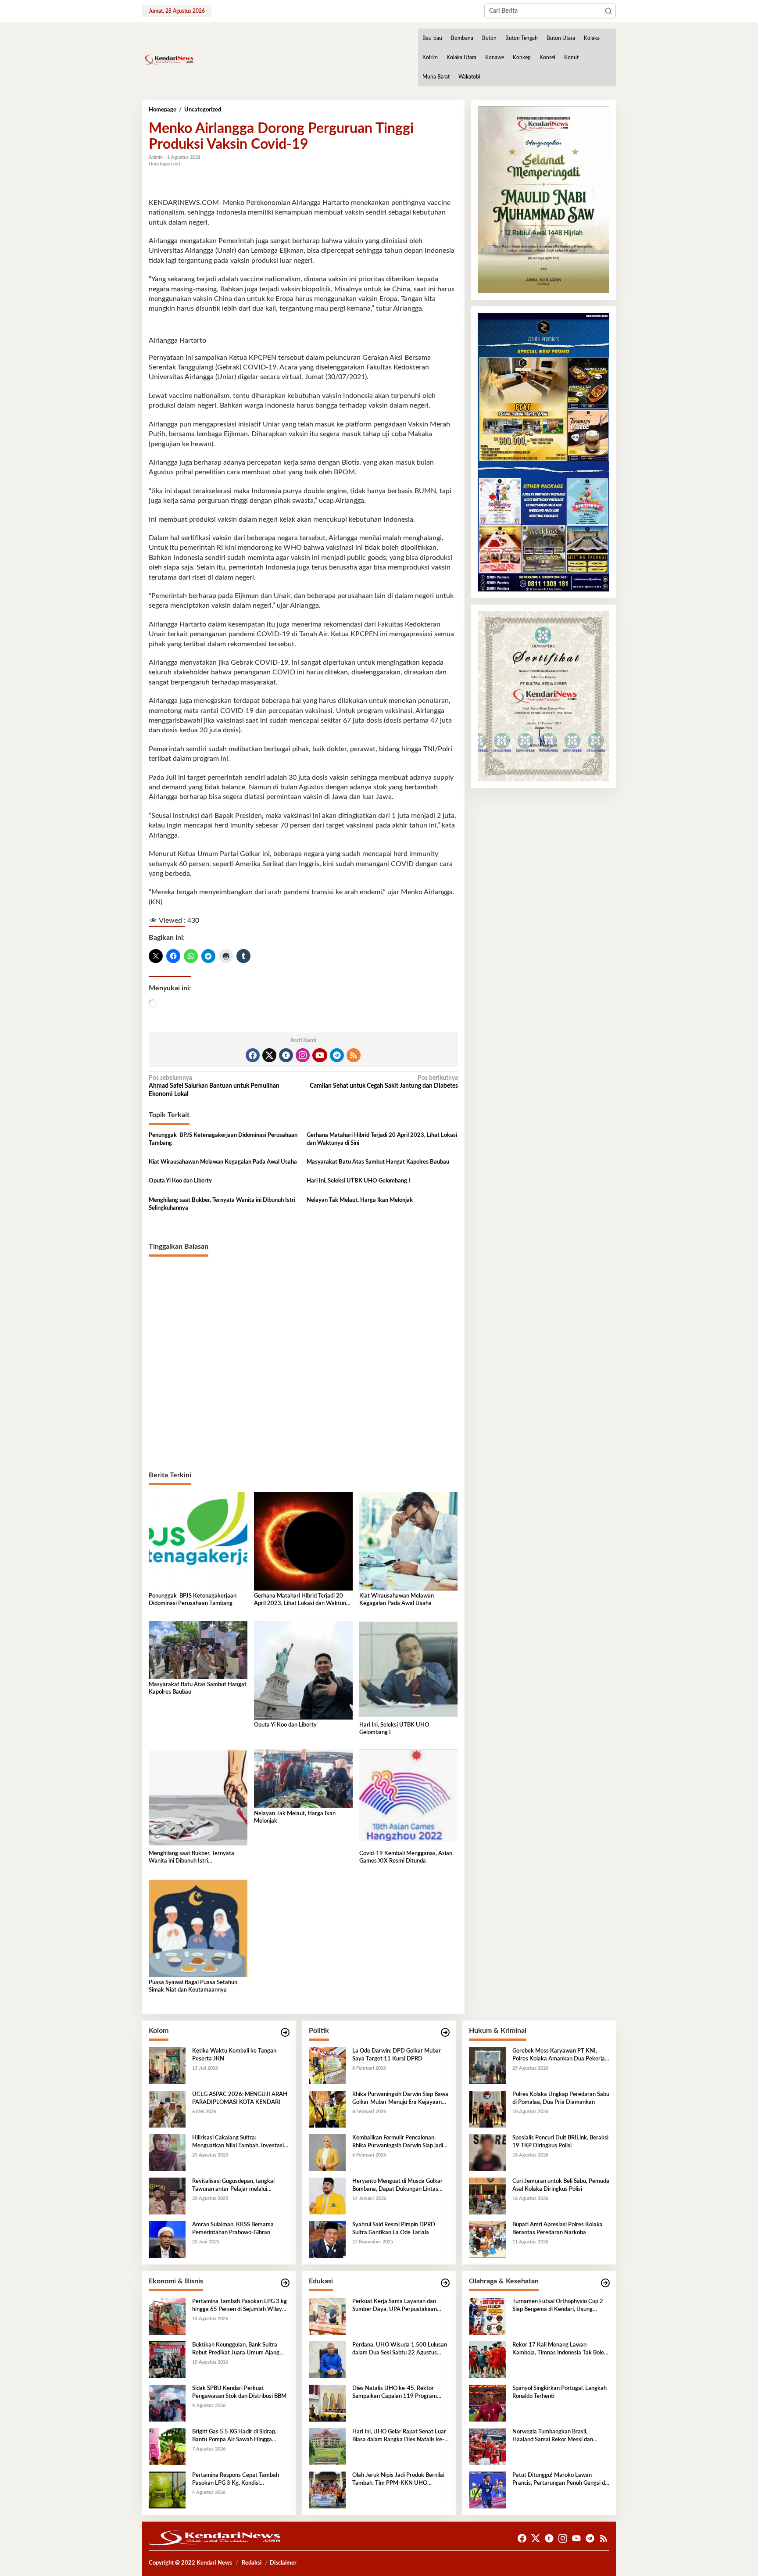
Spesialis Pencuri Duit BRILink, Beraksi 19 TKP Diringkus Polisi (560, 2142)
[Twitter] (269, 1055)
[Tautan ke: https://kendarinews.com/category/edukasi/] (445, 2283)
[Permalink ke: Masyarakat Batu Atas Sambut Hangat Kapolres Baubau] (198, 1650)
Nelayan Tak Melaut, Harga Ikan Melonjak (360, 1200)
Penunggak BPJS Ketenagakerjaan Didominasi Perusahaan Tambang (223, 1139)
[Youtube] (320, 1055)
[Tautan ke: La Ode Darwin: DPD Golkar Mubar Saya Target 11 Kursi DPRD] (327, 2065)
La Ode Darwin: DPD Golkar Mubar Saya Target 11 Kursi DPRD (397, 2055)
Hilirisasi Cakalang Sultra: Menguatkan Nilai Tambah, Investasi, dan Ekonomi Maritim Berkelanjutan (239, 2142)
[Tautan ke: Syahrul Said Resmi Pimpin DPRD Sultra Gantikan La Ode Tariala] (327, 2239)
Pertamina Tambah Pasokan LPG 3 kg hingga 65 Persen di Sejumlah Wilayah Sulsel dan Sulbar (240, 2306)
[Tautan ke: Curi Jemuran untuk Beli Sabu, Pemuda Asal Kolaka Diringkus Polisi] (487, 2196)
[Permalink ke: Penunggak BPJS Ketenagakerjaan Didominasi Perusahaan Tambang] (198, 1541)
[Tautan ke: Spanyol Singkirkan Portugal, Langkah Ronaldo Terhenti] (487, 2403)
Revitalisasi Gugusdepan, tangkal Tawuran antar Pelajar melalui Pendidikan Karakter (233, 2186)
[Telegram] (337, 1055)
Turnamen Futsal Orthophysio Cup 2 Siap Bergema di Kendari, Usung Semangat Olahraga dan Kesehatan (558, 2306)
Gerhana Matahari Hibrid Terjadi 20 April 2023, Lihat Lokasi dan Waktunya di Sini (382, 1139)
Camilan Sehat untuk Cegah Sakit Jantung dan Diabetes (384, 1082)
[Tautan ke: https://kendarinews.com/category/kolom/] (285, 2033)
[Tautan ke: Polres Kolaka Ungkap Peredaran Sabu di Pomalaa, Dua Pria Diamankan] (487, 2109)
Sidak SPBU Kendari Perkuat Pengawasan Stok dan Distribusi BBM (239, 2392)
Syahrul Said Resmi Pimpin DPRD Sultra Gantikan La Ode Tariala (394, 2229)
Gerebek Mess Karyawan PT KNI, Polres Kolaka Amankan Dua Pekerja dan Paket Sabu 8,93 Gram (559, 2056)
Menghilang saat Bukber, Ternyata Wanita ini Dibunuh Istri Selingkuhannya (222, 1204)
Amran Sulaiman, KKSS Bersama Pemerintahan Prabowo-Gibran (233, 2229)
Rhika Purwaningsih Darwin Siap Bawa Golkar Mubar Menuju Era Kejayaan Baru (400, 2099)
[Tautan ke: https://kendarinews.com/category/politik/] (445, 2033)
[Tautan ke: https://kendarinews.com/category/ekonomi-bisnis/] (285, 2283)
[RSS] (354, 1055)
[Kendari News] (168, 60)
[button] (608, 11)
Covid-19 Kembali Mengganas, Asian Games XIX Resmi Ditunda (406, 1857)
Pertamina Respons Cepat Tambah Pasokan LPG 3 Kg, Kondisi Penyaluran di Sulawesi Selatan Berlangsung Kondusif (236, 2480)
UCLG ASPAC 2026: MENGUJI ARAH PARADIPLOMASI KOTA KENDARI (240, 2098)
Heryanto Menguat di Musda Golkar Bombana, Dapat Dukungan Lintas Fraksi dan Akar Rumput (397, 2186)
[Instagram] (303, 1055)
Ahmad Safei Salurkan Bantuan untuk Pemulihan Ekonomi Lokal (214, 1086)
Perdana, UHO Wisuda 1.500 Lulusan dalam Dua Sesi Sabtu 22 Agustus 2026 (400, 2350)
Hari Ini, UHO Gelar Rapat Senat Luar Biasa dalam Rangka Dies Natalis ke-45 (399, 2436)
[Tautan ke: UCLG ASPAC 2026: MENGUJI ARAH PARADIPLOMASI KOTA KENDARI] (167, 2109)
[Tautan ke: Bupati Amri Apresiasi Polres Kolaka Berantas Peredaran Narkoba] (487, 2239)
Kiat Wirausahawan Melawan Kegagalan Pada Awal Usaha (223, 1162)
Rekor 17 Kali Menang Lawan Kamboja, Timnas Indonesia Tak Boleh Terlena (560, 2350)
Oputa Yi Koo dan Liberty (180, 1181)
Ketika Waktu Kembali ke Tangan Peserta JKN (234, 2055)
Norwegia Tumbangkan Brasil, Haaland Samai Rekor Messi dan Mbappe (553, 2436)
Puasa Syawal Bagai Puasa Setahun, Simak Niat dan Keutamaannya (194, 1986)
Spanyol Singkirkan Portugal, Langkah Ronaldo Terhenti (560, 2392)
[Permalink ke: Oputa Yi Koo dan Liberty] (303, 1670)
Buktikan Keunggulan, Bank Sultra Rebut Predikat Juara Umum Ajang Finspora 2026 (236, 2350)
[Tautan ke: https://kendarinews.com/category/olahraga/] (605, 2283)
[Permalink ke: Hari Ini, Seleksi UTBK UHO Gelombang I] (409, 1670)
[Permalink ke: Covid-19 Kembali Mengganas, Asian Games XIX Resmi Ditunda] (409, 1799)
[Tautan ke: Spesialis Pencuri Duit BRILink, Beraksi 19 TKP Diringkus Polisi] (487, 2152)
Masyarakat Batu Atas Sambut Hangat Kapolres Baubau (378, 1162)
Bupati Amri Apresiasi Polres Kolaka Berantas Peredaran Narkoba (558, 2229)
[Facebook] (253, 1055)
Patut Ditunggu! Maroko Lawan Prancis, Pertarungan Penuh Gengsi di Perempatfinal (559, 2480)
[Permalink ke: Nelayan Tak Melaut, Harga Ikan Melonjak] (303, 1779)
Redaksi (252, 2563)
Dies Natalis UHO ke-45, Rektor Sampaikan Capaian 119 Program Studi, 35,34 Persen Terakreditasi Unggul (395, 2393)
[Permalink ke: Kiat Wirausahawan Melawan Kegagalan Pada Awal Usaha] (409, 1541)
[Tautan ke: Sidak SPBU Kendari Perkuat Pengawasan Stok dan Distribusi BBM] (167, 2403)
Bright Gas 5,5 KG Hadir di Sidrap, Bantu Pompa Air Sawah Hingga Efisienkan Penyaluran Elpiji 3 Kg (234, 2436)
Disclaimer (283, 2563)
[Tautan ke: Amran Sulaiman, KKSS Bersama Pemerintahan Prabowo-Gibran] (167, 2239)
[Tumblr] (286, 1055)
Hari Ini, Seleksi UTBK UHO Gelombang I (358, 1181)
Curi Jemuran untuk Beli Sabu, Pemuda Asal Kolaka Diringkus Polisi (561, 2185)
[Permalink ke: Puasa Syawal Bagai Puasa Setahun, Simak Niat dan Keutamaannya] (198, 1928)
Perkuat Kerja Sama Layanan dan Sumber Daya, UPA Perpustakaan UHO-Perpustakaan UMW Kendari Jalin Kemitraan (397, 2306)
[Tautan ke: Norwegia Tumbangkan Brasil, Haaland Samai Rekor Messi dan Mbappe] (487, 2446)
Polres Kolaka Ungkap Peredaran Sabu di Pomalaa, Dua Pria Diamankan (561, 2098)
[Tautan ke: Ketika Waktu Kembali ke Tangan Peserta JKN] (167, 2065)
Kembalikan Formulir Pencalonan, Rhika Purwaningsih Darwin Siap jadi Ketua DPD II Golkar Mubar (398, 2142)
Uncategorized (164, 164)
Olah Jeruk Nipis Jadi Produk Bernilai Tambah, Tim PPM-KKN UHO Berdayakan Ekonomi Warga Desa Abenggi (398, 2480)
